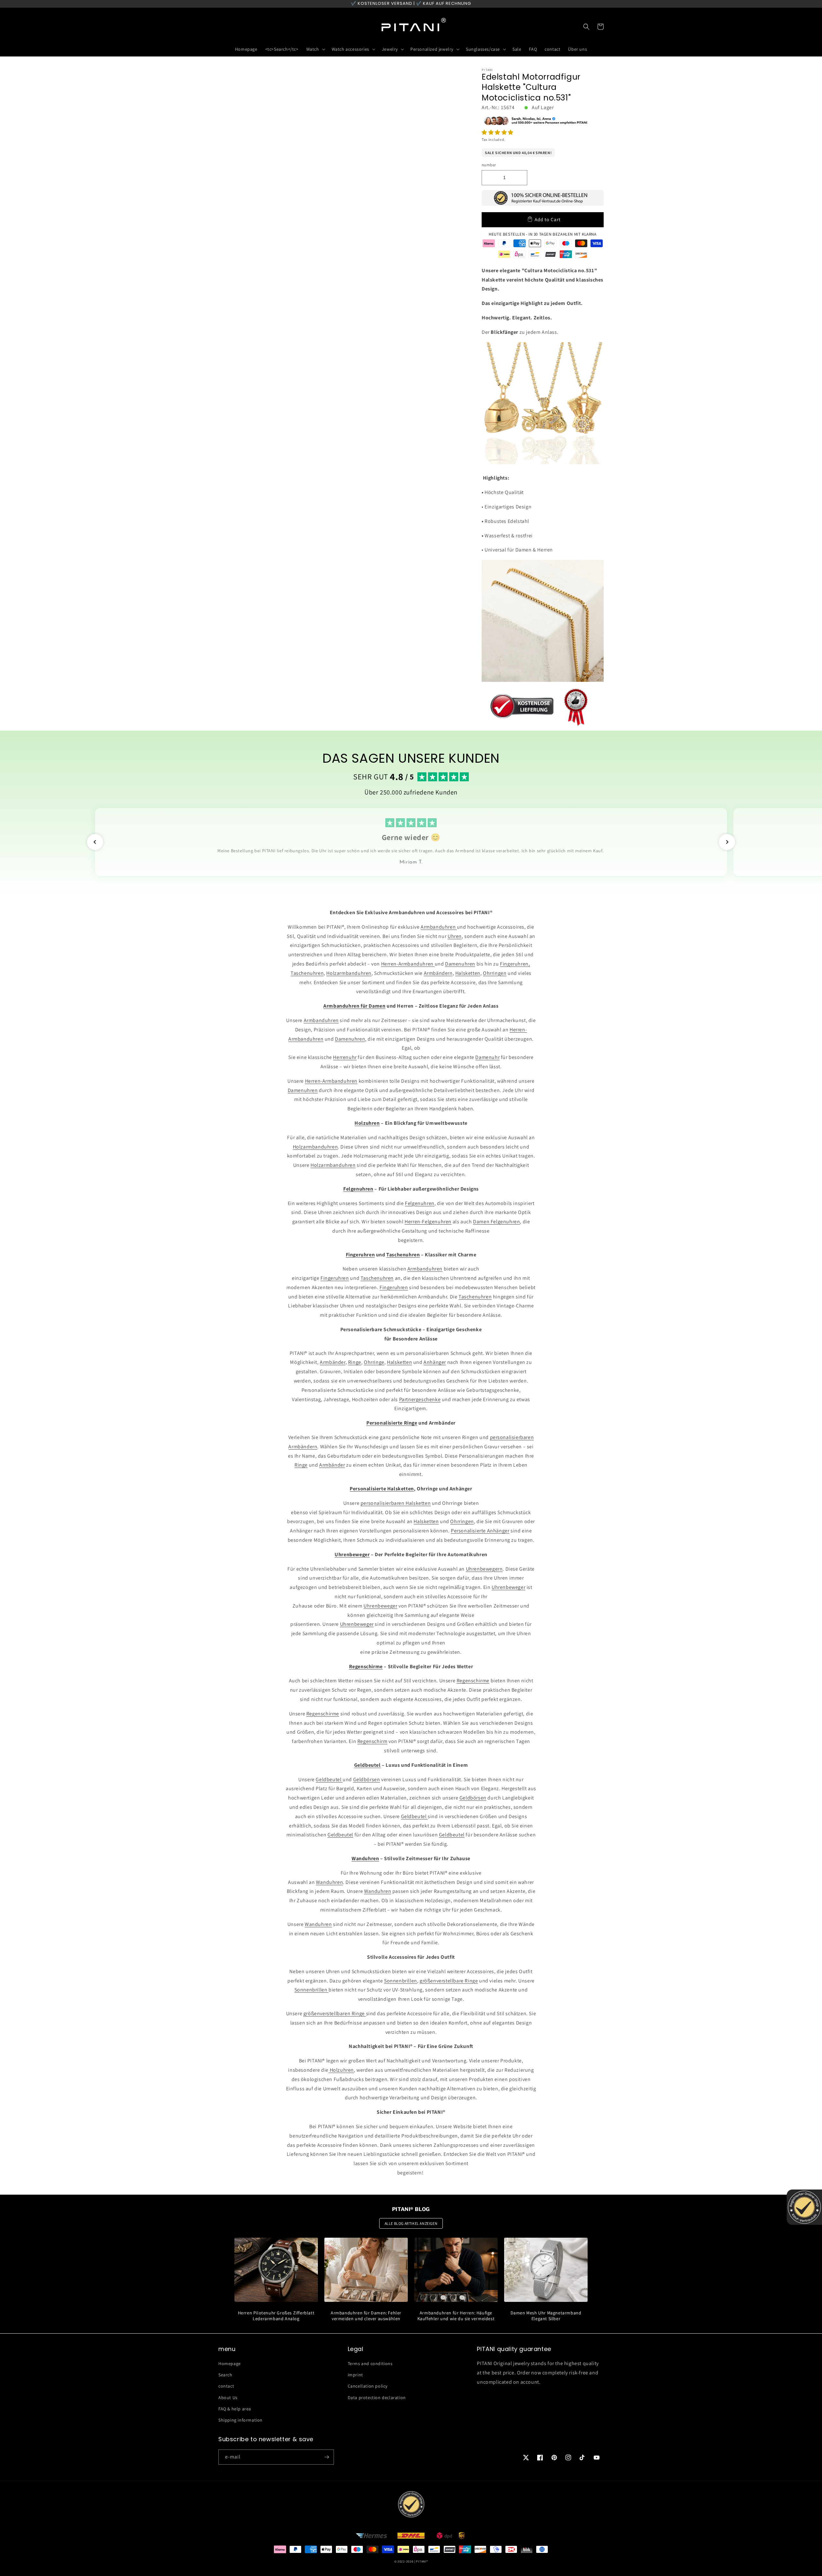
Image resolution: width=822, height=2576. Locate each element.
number (489, 165)
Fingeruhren (335, 1278)
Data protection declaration (377, 2398)
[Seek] (586, 27)
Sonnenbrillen (401, 1981)
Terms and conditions (370, 2364)
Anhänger (435, 1362)
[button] (498, 132)
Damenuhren (460, 964)
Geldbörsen (367, 1779)
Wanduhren (329, 1882)
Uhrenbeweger (508, 1587)
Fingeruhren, (515, 964)
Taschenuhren (307, 973)
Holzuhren (341, 2070)
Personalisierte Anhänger (480, 1531)
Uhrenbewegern (484, 1569)
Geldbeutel (329, 1779)
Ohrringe (374, 1362)
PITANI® (422, 2561)
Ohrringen (495, 973)
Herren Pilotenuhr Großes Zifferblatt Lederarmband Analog (276, 2316)
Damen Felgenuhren (496, 1222)
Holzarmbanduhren (349, 973)
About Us (228, 2398)
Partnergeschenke (420, 1399)
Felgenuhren (420, 1203)
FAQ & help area (235, 2409)
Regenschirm (372, 1741)
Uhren (455, 936)
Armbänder (332, 1362)
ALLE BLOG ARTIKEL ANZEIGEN (411, 2223)
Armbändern (438, 973)
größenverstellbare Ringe (449, 1981)
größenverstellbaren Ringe (335, 2013)
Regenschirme (473, 1681)
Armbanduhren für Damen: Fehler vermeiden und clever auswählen (366, 2316)
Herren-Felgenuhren (428, 1222)
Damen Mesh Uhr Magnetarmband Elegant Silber (546, 2316)
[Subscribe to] (327, 2457)
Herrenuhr (345, 1057)
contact (226, 2386)
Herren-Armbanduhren (408, 964)
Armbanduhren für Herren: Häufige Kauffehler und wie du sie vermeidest (456, 2316)
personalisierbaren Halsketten (396, 1503)
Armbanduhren (439, 927)
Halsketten (468, 973)
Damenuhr (487, 1057)
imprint (355, 2375)
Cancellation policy (368, 2386)
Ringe (355, 1362)
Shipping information (240, 2420)
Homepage (230, 2364)
